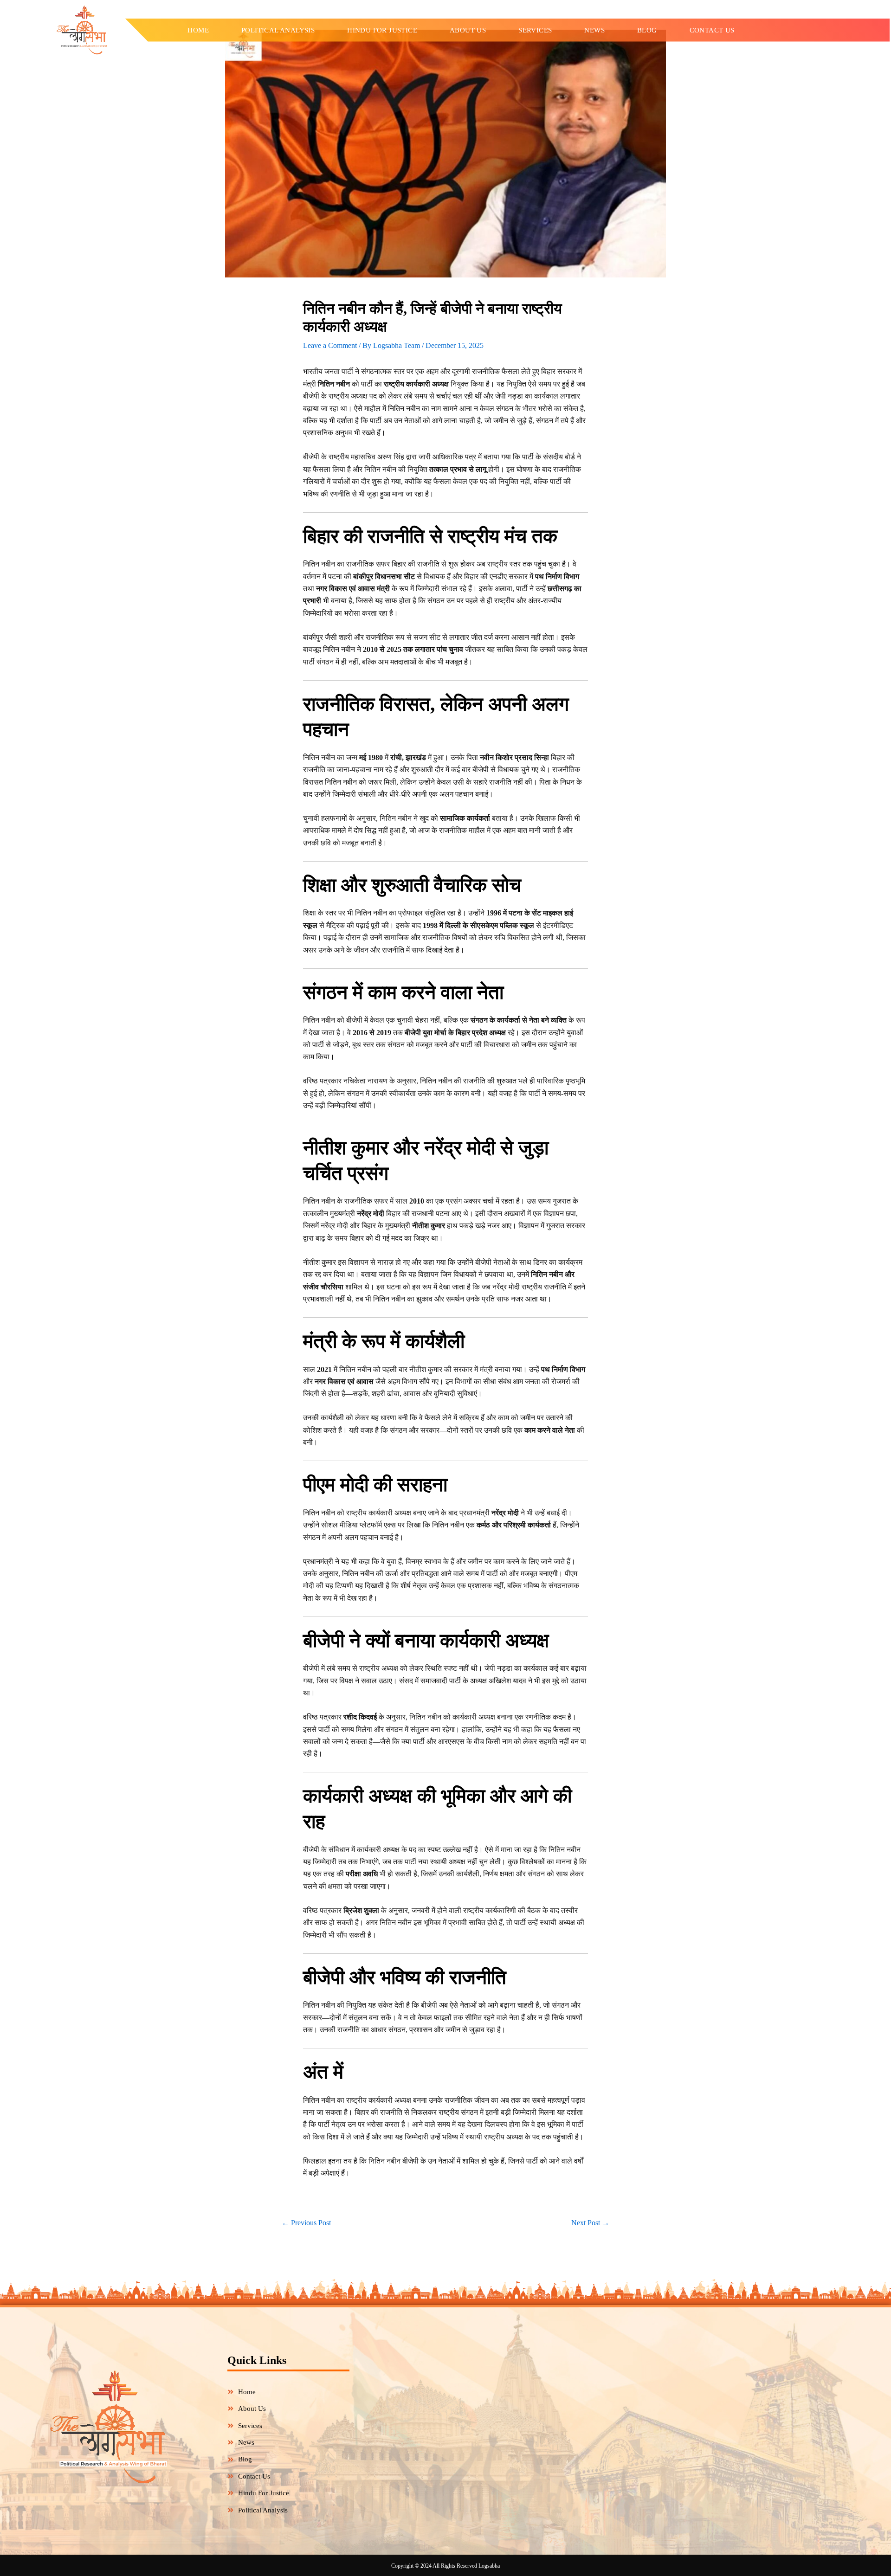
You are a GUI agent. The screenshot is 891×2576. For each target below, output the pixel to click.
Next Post (590, 2223)
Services (535, 30)
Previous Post (306, 2223)
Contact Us (712, 30)
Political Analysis (278, 30)
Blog (647, 30)
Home (198, 30)
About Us (468, 30)
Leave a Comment (330, 345)
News (594, 30)
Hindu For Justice (382, 30)
